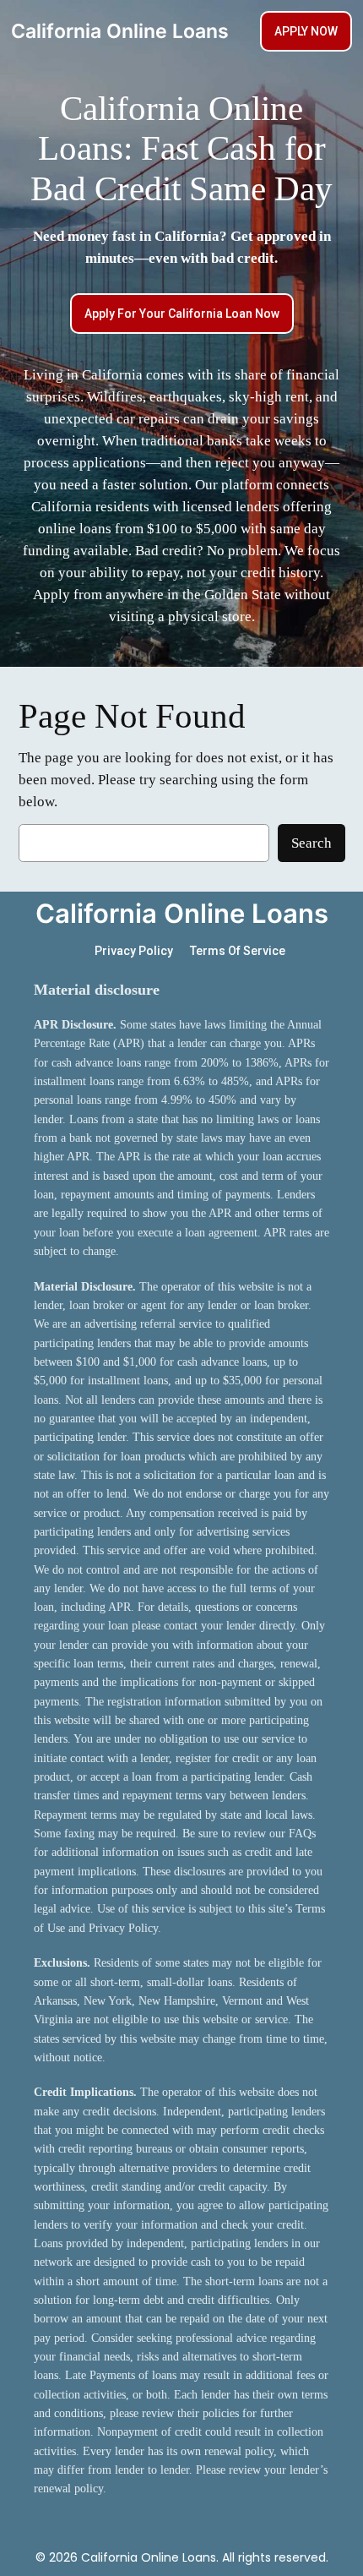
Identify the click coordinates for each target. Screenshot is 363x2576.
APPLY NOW (306, 31)
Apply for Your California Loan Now (182, 314)
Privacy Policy (134, 951)
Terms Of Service (238, 951)
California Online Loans (120, 31)
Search (312, 843)
